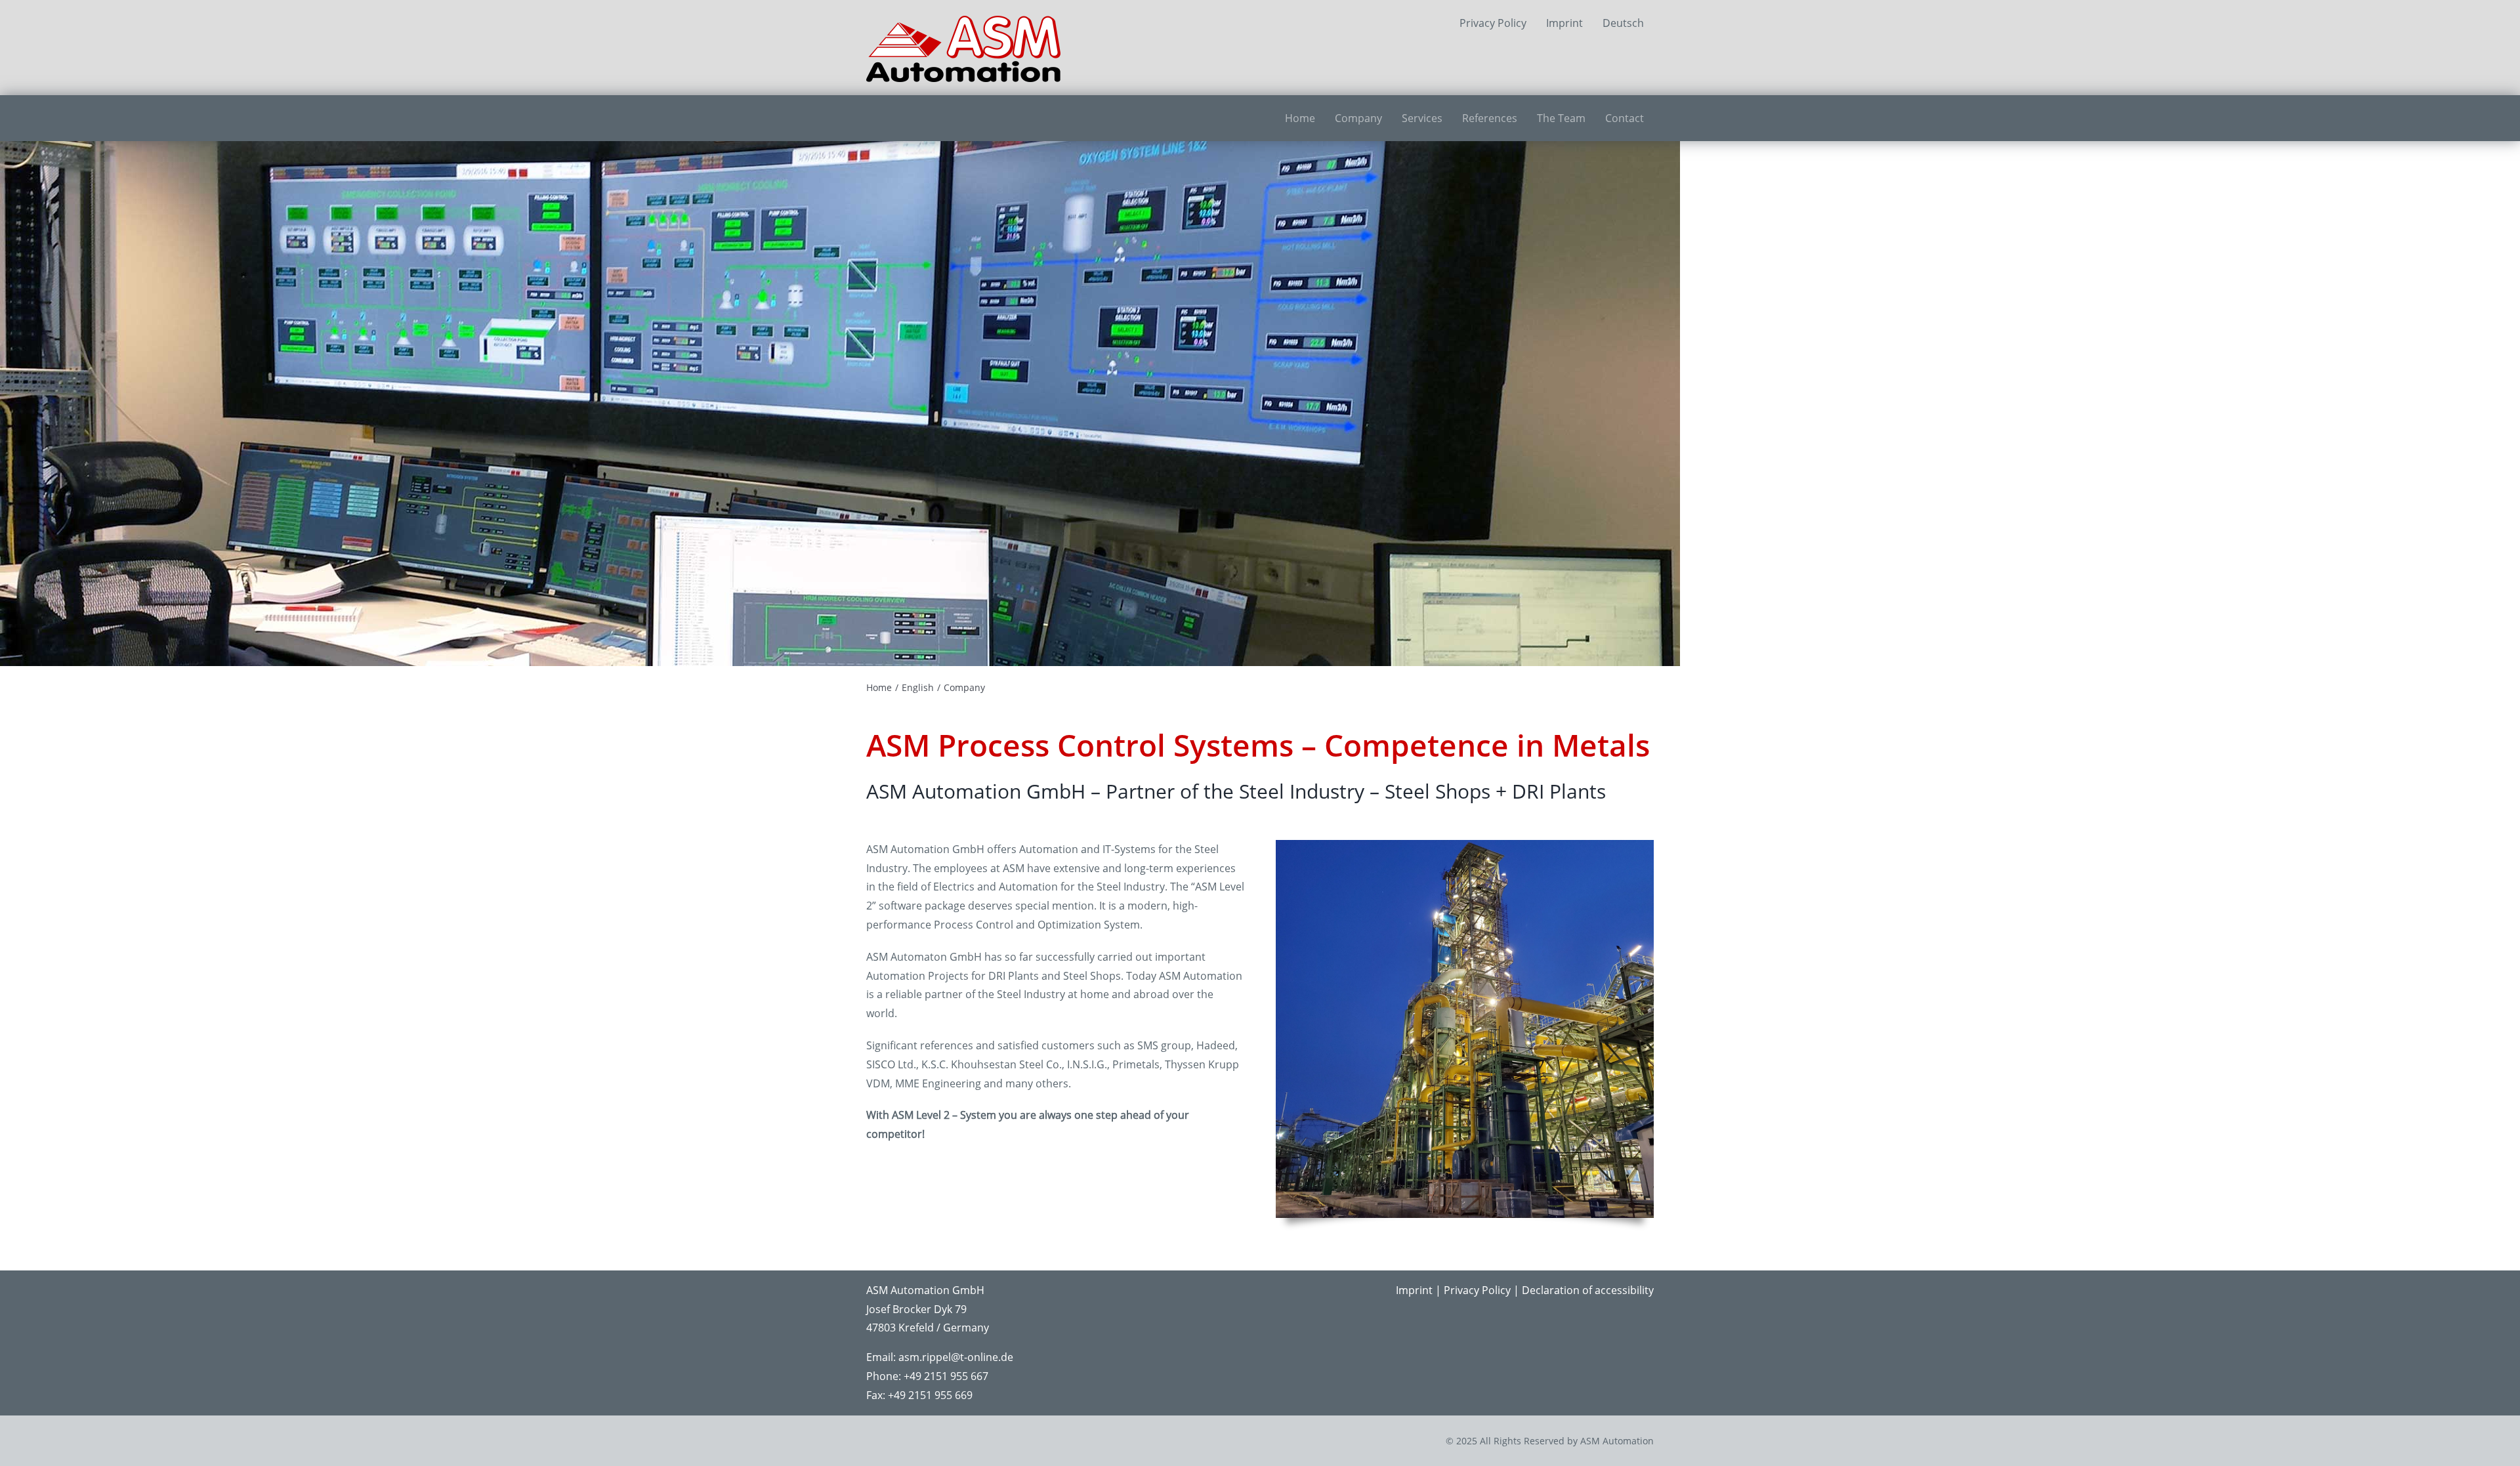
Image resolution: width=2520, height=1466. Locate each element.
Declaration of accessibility (1588, 1290)
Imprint (1414, 1290)
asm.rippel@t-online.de (956, 1357)
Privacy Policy (1477, 1290)
